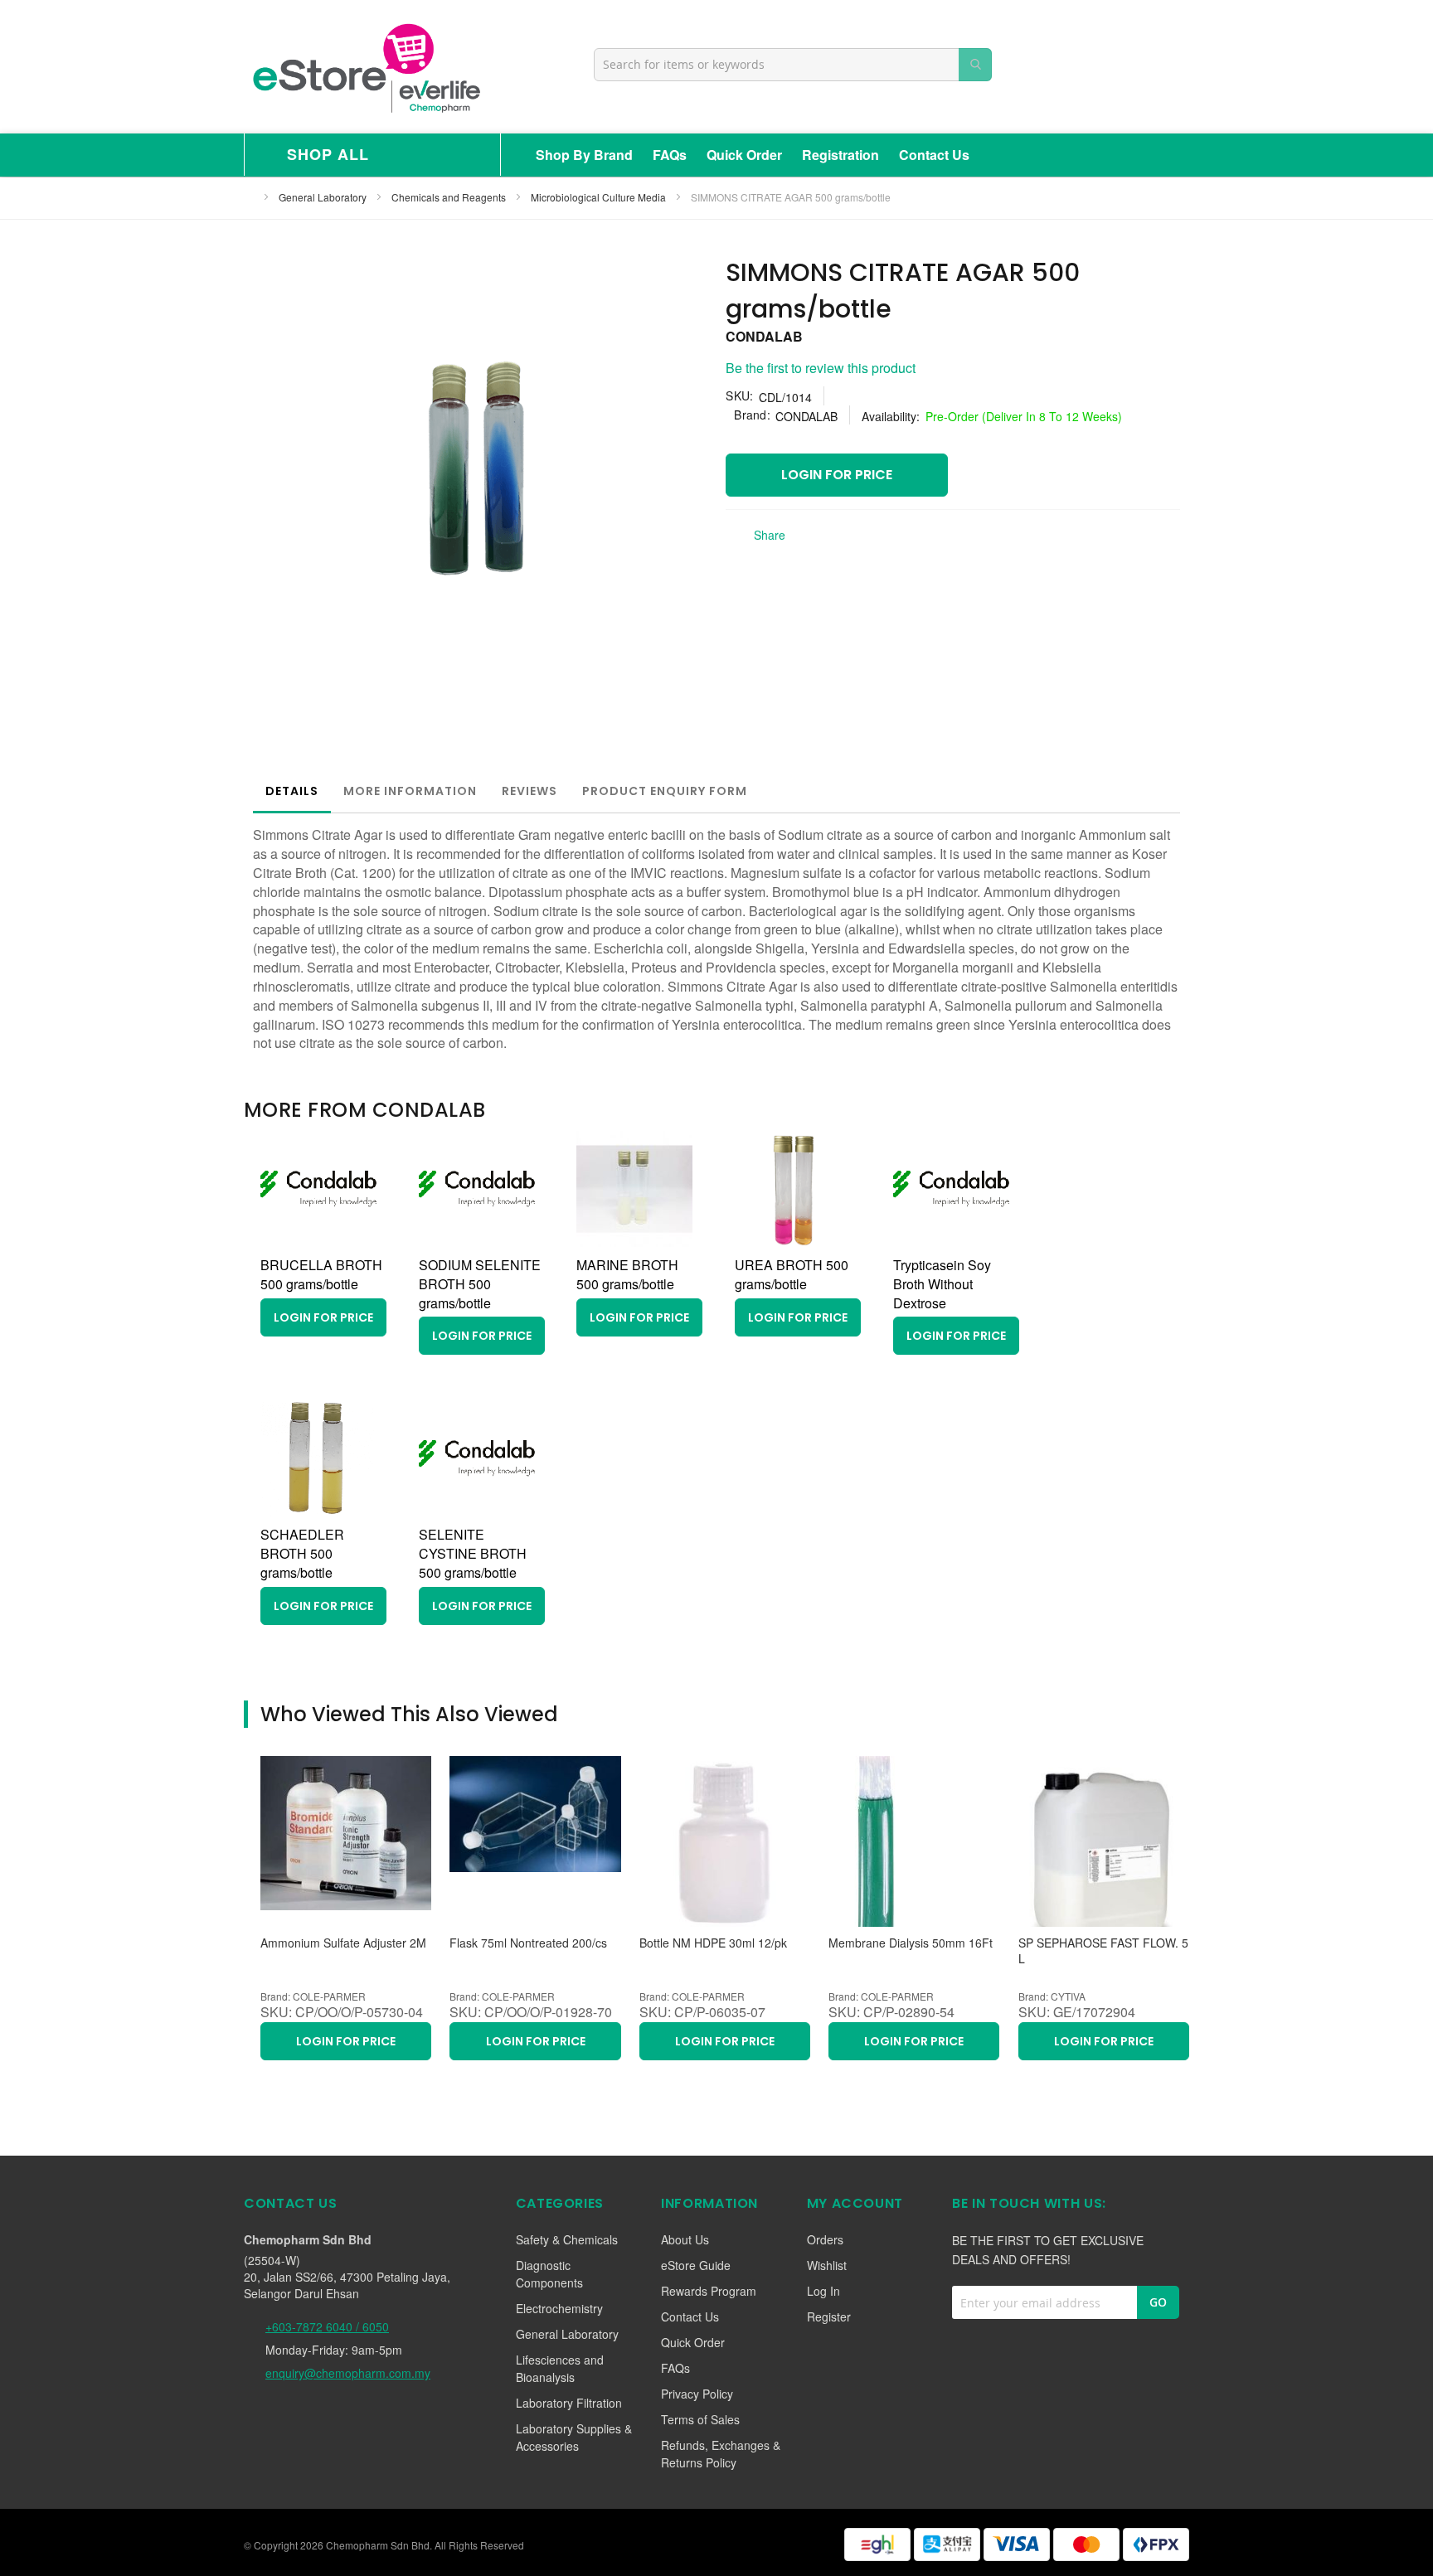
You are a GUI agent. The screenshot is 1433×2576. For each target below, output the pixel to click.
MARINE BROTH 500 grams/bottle (627, 1274)
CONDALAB (764, 336)
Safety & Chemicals (567, 2239)
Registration (840, 155)
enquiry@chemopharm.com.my (348, 2373)
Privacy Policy (697, 2394)
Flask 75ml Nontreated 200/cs (528, 1943)
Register (829, 2316)
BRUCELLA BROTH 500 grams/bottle (321, 1274)
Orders (825, 2239)
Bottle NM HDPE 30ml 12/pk (713, 1943)
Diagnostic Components (549, 2274)
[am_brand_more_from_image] (318, 1242)
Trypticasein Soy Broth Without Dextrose (942, 1284)
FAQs (670, 155)
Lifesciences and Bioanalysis (560, 2368)
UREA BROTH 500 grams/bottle (792, 1274)
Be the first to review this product (821, 368)
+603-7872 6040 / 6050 (327, 2326)
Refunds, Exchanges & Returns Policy (721, 2454)
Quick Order (744, 155)
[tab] (292, 791)
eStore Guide (696, 2265)
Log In (823, 2291)
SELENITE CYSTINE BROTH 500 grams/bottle (473, 1553)
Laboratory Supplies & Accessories (574, 2437)
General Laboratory (324, 197)
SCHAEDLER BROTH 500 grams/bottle (302, 1553)
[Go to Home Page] (249, 197)
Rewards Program (709, 2291)
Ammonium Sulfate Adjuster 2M (343, 1943)
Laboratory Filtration (569, 2403)
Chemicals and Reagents (450, 197)
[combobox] (793, 65)
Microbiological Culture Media (600, 197)
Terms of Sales (700, 2419)
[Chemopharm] (365, 67)
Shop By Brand (584, 155)
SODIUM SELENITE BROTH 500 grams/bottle (480, 1284)
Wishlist (827, 2265)
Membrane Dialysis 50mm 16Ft (911, 1943)
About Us (685, 2239)
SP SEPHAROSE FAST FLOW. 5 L (1103, 1951)
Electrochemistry (559, 2308)
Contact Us (934, 155)
